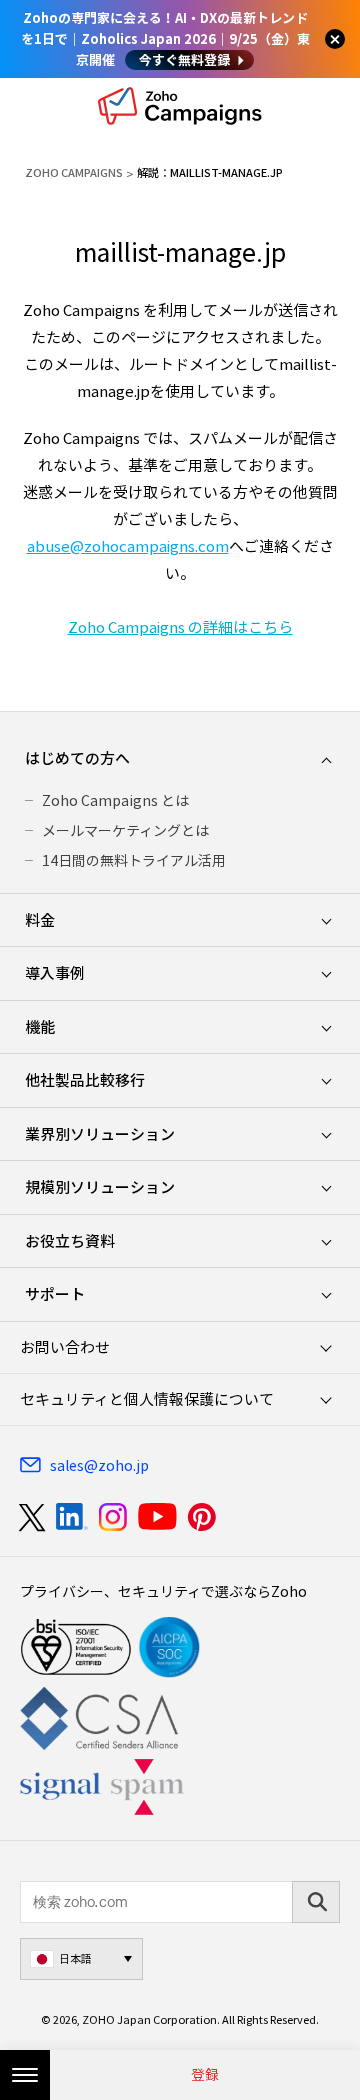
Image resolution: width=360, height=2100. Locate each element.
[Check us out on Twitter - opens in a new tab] (33, 1517)
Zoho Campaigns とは (115, 800)
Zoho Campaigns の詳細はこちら (180, 627)
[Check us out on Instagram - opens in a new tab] (113, 1517)
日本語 (75, 1958)
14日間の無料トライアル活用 (134, 860)
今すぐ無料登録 (184, 59)
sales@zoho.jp (99, 1465)
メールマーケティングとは (125, 830)
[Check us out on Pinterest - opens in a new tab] (201, 1517)
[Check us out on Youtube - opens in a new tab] (157, 1517)
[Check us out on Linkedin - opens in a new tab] (71, 1517)
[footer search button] (316, 1902)
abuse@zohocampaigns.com (128, 546)
